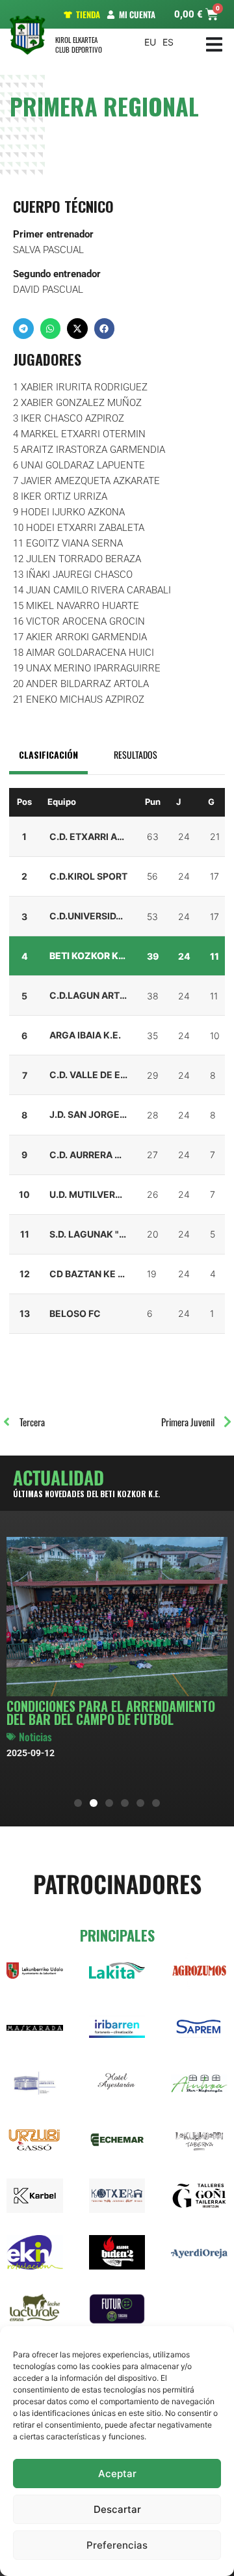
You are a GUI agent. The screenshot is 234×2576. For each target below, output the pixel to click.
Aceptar (117, 2474)
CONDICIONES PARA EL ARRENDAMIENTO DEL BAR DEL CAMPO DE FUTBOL (111, 1713)
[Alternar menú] (214, 45)
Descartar (117, 2509)
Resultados (136, 754)
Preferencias (117, 2545)
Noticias (35, 1737)
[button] (23, 329)
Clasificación (48, 754)
